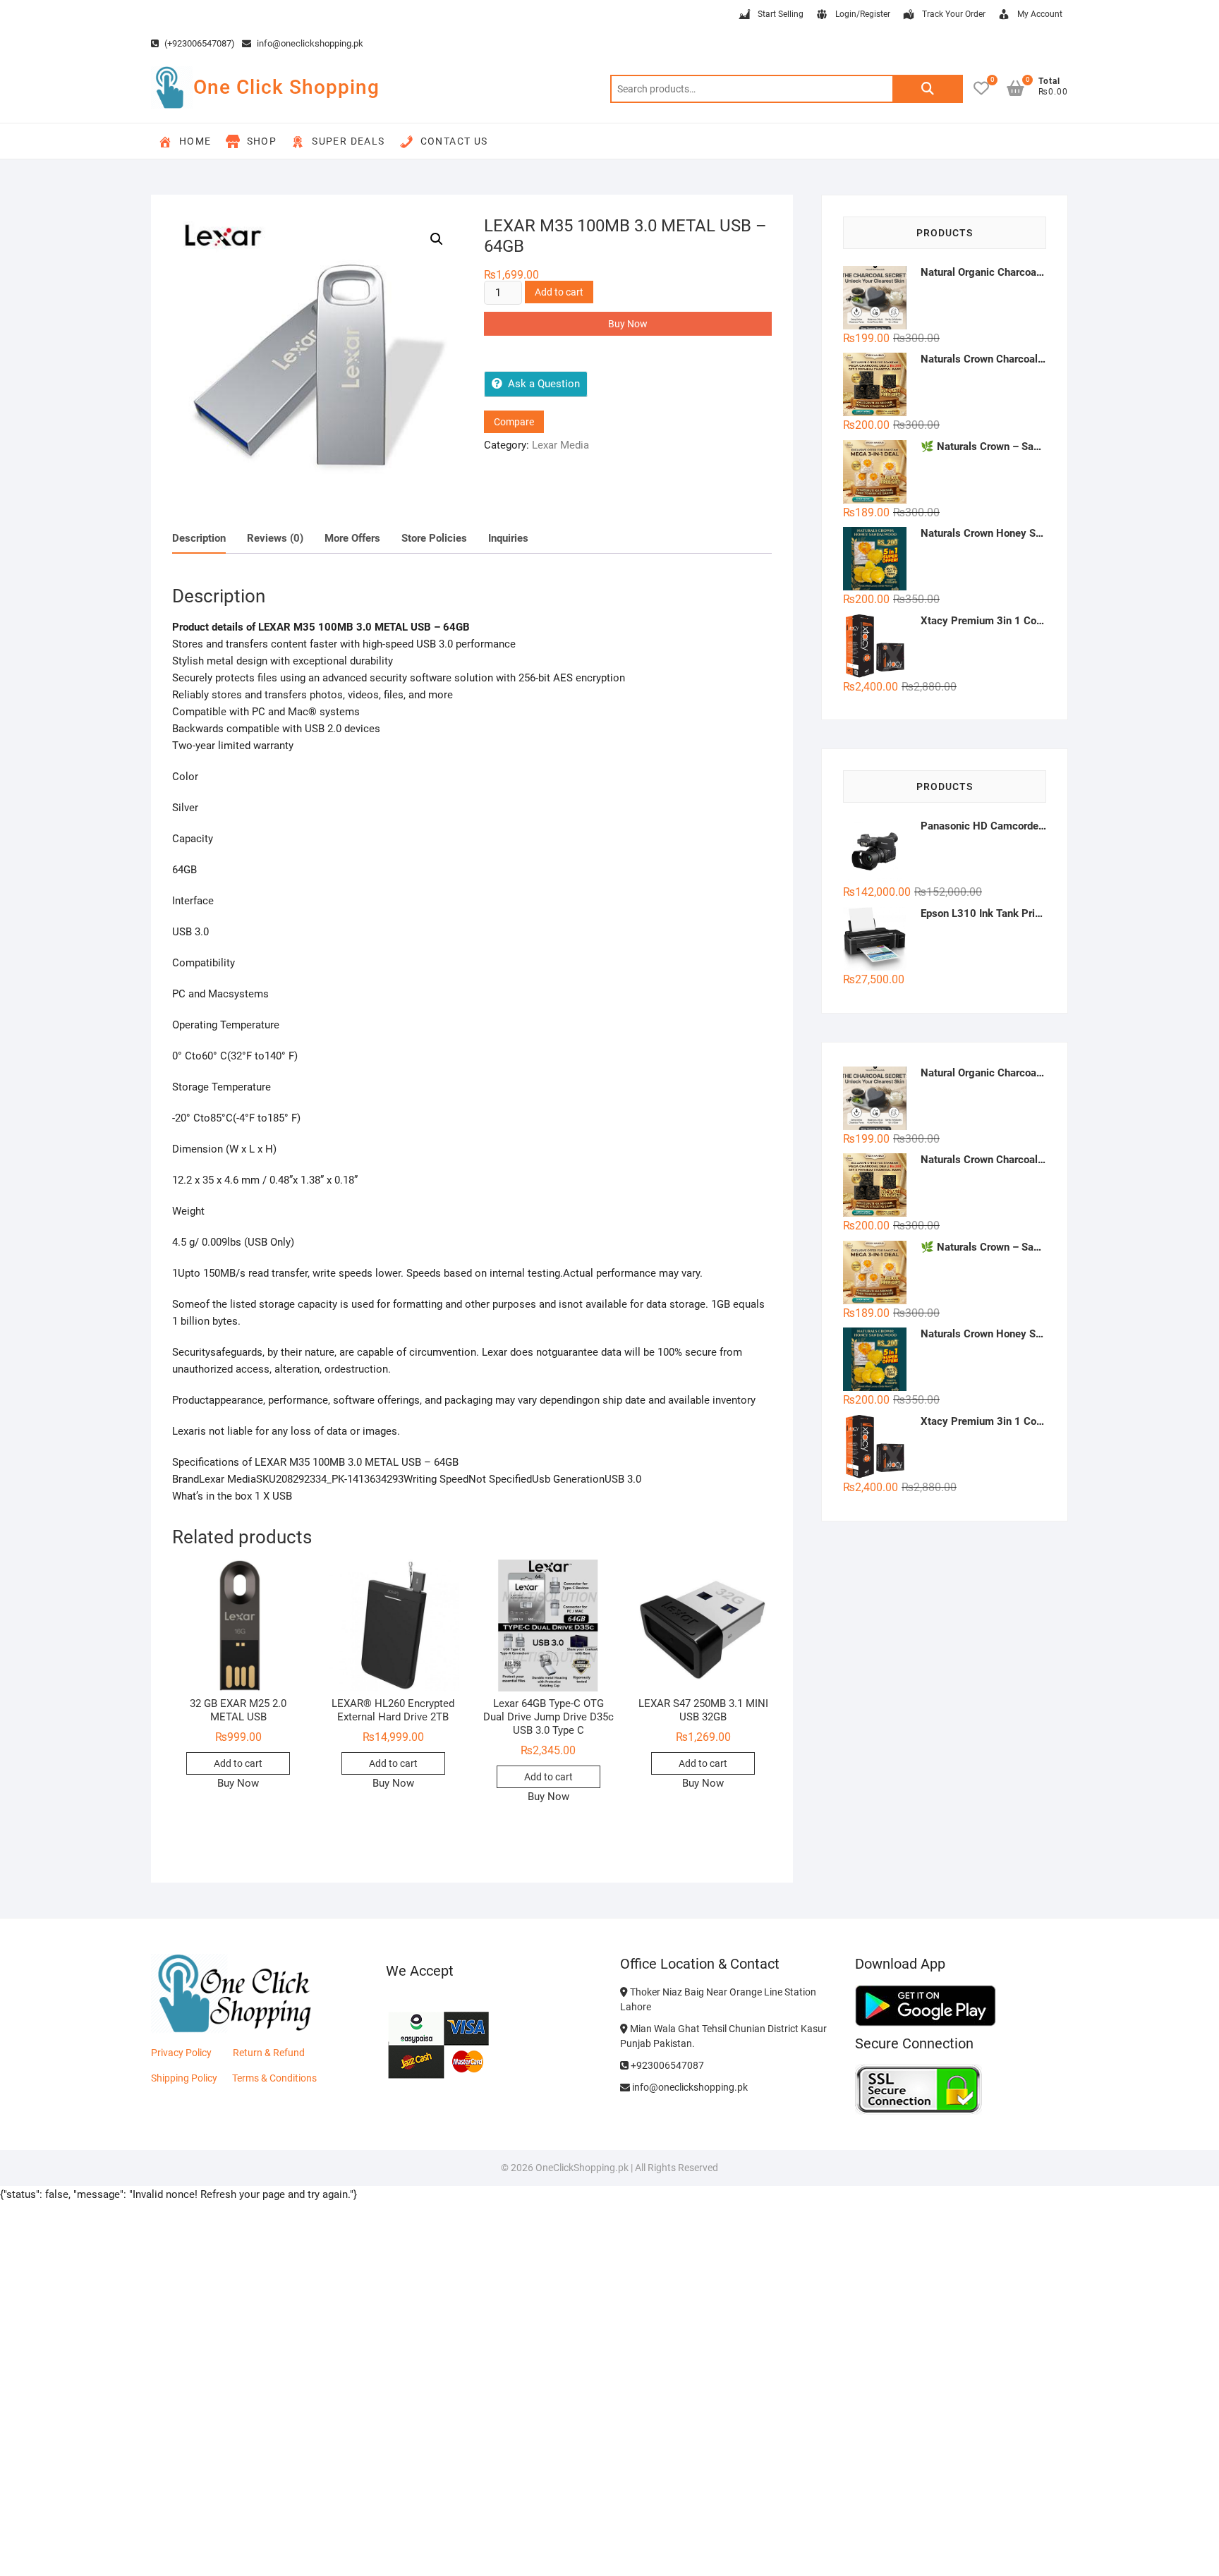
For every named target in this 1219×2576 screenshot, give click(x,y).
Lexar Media (560, 445)
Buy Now (628, 324)
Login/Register (863, 14)
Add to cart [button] (238, 1763)
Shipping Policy (184, 2078)
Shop (262, 141)
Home (195, 141)
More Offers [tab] (352, 538)
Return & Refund (269, 2053)
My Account (1040, 14)
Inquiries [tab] (508, 538)
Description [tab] (199, 538)
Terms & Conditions (274, 2078)
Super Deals (348, 141)
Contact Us (454, 141)
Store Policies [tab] (434, 538)
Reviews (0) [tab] (275, 538)
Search (928, 89)
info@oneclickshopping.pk (309, 43)
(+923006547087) (199, 43)
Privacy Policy (181, 2053)
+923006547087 (666, 2065)
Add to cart (559, 292)
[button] (437, 239)
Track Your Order (954, 14)
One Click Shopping (286, 87)
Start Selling (781, 14)
